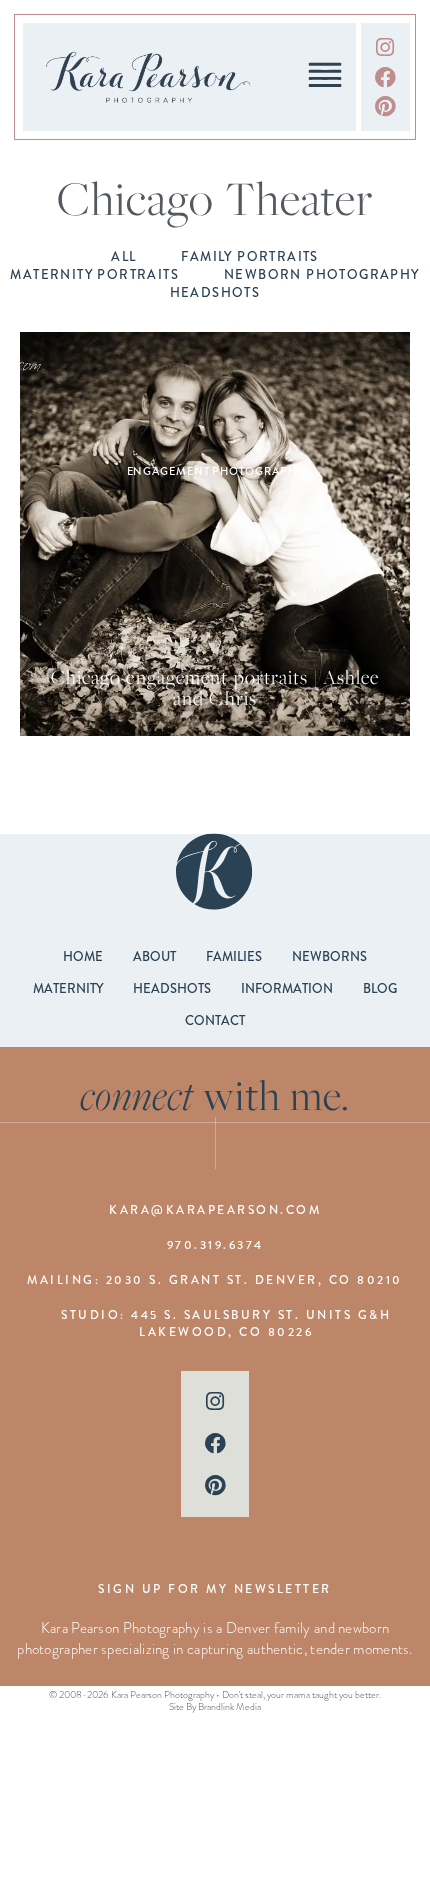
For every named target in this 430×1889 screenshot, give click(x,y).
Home (83, 957)
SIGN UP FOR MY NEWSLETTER (215, 1589)
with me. (215, 1095)
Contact (215, 1021)
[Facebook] (385, 77)
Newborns (329, 957)
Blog (380, 989)
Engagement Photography (215, 471)
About (154, 957)
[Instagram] (385, 47)
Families (234, 957)
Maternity (68, 989)
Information (287, 989)
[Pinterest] (385, 106)
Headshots (172, 989)
